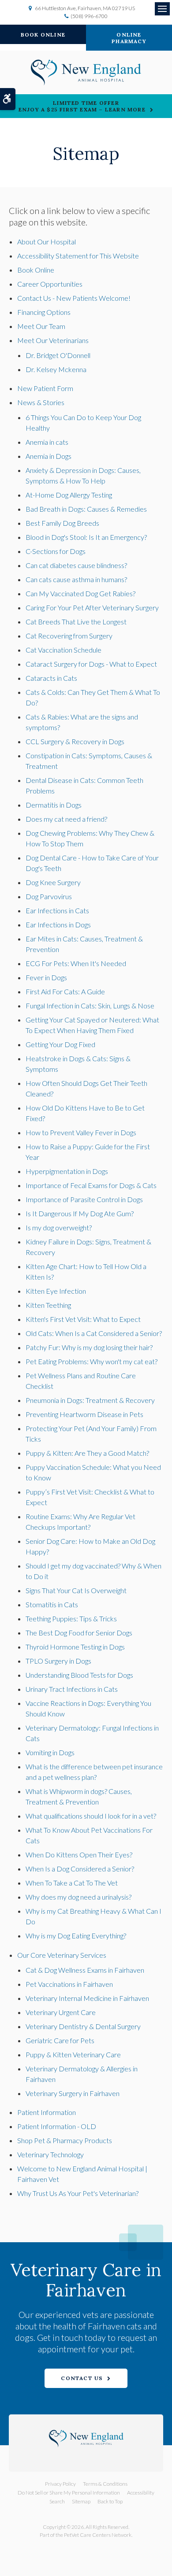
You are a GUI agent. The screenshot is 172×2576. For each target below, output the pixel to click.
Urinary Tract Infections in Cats (72, 1689)
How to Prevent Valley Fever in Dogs (81, 1132)
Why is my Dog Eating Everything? (76, 1936)
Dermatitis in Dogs (54, 805)
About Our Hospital (47, 242)
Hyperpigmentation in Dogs (67, 1171)
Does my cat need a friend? (66, 819)
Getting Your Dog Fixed (60, 1044)
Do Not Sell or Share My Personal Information (69, 2493)
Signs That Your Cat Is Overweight (76, 1590)
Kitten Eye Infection (56, 1291)
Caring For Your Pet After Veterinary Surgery (92, 607)
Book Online (43, 35)
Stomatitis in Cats (52, 1604)
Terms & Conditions (105, 2484)
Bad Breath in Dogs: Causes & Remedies (86, 509)
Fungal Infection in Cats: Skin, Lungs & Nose (90, 1006)
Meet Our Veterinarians (53, 340)
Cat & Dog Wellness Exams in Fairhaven (85, 1970)
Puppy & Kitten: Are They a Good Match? (87, 1453)
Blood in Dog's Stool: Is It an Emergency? (86, 537)
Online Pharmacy (129, 38)
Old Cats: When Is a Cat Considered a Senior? (94, 1333)
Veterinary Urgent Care (61, 2012)
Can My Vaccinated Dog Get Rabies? (80, 593)
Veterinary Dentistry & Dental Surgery (83, 2026)
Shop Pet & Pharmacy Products (65, 2140)
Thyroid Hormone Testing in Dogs (75, 1647)
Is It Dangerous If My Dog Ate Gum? (80, 1213)
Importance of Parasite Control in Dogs (84, 1199)
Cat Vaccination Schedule (64, 650)
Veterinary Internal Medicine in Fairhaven (87, 1998)
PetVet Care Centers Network (98, 2535)
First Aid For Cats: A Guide (65, 991)
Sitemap (81, 2501)
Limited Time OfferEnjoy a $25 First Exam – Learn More (82, 106)
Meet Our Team (41, 326)
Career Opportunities (50, 284)
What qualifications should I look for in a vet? (91, 1816)
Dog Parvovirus (49, 896)
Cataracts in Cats (51, 678)
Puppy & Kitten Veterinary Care (73, 2054)
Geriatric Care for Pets (60, 2040)
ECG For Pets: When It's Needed (76, 963)
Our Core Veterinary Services (62, 1955)
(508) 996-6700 (89, 16)
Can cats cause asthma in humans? (76, 579)
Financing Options (44, 312)
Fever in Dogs (46, 977)
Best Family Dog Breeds (62, 523)
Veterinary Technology (50, 2154)
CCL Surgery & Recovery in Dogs (75, 741)
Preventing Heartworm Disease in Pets (84, 1414)
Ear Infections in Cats (57, 910)
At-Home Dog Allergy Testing (69, 495)
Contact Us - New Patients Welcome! (74, 298)
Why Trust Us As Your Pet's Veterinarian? (78, 2193)
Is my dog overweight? (59, 1227)
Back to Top (110, 2501)
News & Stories (41, 402)
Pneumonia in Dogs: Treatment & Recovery (90, 1400)
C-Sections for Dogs (56, 551)
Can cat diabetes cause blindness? (76, 565)
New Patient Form (45, 388)
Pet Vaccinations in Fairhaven (69, 1984)
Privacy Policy (60, 2484)
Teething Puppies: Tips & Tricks (71, 1618)
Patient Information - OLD (57, 2126)
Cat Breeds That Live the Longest (76, 622)
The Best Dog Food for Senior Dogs (79, 1633)
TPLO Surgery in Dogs (58, 1661)
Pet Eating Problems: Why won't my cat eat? (92, 1361)
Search (57, 2501)
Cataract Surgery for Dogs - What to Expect (91, 664)
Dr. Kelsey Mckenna (56, 369)
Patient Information (47, 2112)
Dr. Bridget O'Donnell (58, 355)
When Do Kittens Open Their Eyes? (79, 1854)
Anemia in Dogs (49, 456)
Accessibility (141, 2493)
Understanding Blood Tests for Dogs (79, 1675)
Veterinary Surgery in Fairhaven (73, 2093)
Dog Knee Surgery (53, 882)
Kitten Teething (48, 1305)
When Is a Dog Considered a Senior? (80, 1869)
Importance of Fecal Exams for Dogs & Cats (91, 1185)
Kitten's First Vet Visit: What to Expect (83, 1319)
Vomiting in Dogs (50, 1752)
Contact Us (82, 2378)
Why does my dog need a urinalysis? (79, 1897)
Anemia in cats (47, 442)
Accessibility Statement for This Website (78, 256)
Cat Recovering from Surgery (69, 636)
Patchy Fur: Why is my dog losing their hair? (89, 1347)
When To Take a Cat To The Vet (72, 1883)
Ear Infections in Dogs (58, 924)
